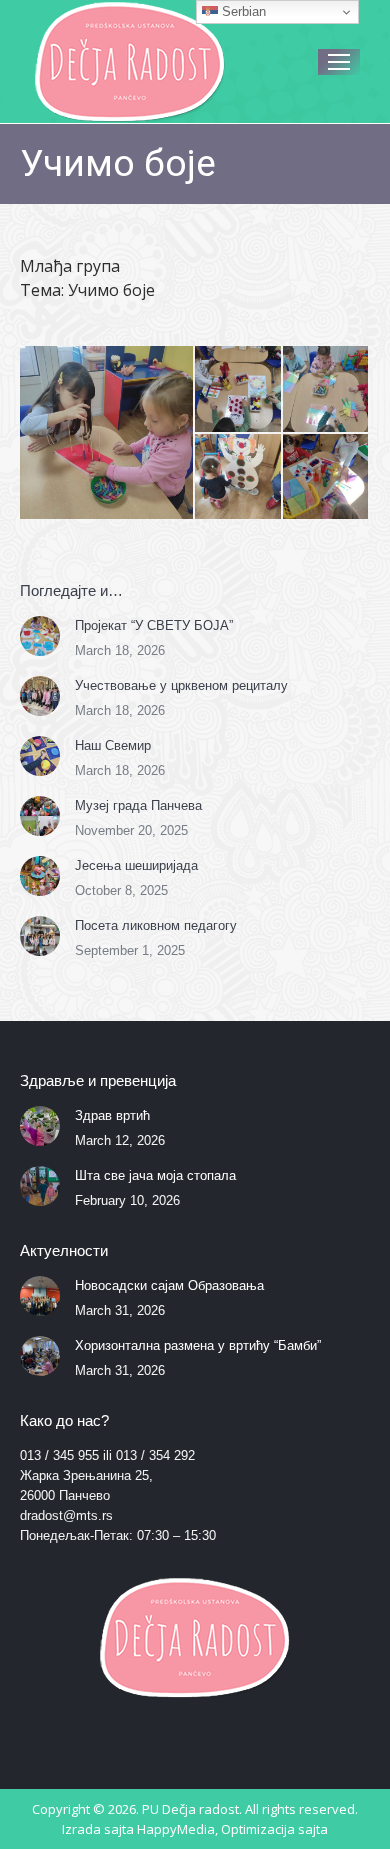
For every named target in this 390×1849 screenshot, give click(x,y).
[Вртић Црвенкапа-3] (327, 390)
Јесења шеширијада (136, 865)
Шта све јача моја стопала (155, 1175)
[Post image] (40, 636)
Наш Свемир (113, 745)
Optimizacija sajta (274, 1829)
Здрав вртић (112, 1115)
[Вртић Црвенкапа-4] (239, 478)
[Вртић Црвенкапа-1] (107, 432)
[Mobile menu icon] (339, 62)
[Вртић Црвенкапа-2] (239, 390)
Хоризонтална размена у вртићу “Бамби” (198, 1345)
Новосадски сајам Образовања (169, 1285)
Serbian (242, 11)
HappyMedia (176, 1829)
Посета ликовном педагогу (156, 925)
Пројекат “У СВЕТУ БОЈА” (154, 625)
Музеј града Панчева (138, 805)
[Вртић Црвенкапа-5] (327, 478)
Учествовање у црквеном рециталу (181, 685)
